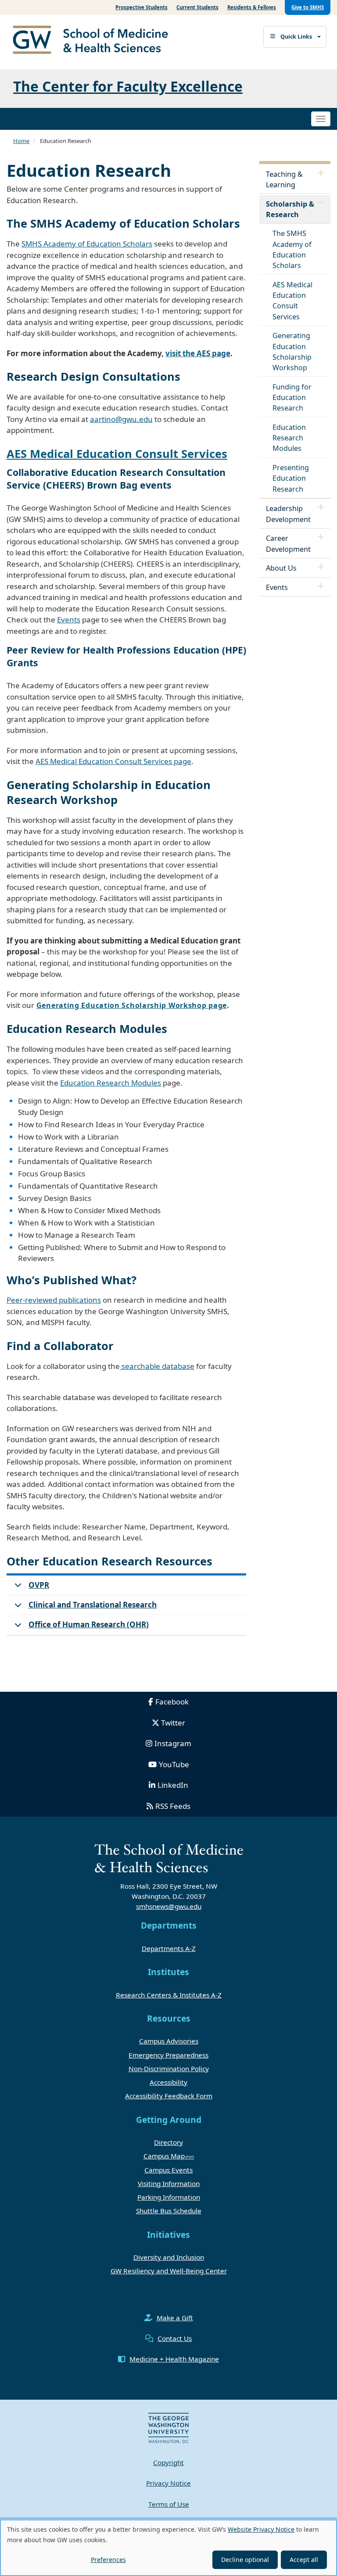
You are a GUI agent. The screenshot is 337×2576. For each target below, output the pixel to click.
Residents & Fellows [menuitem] (252, 7)
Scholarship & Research (290, 209)
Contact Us (175, 2338)
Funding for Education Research (292, 397)
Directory (168, 2142)
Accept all (304, 2560)
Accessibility (168, 2082)
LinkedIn (173, 1785)
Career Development (288, 543)
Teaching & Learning (284, 179)
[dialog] (168, 2548)
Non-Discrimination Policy (169, 2069)
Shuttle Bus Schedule (169, 2211)
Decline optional (245, 2560)
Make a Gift (175, 2318)
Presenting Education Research (291, 478)
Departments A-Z (169, 1948)
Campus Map (164, 2156)
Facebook (172, 1702)
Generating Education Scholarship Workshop (292, 352)
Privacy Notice (168, 2483)
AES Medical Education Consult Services (117, 454)
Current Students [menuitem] (197, 7)
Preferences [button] (108, 2560)
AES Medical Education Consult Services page (113, 761)
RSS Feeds (173, 1806)
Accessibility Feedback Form (169, 2096)
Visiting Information (169, 2183)
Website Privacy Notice (261, 2529)
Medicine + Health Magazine (174, 2359)
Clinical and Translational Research (93, 1605)
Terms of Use (169, 2504)
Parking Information (169, 2197)
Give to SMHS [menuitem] (308, 7)
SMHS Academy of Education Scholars (87, 244)
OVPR (39, 1585)
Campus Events (168, 2170)
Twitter (173, 1723)
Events (69, 620)
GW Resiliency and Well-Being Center (169, 2271)
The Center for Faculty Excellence (128, 86)
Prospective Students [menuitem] (142, 7)
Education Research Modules (111, 1083)
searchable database (157, 1366)
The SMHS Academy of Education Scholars (292, 249)
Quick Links (296, 37)
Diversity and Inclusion (169, 2257)
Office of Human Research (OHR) (89, 1624)
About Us (281, 568)
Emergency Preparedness (168, 2055)
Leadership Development (288, 514)
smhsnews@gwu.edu (169, 1906)
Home (21, 141)
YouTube (174, 1764)
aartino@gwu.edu (121, 419)
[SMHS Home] (94, 41)
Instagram (173, 1743)
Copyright (168, 2462)
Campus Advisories (169, 2041)
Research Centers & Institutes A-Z (169, 1995)
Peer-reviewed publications (54, 1300)
